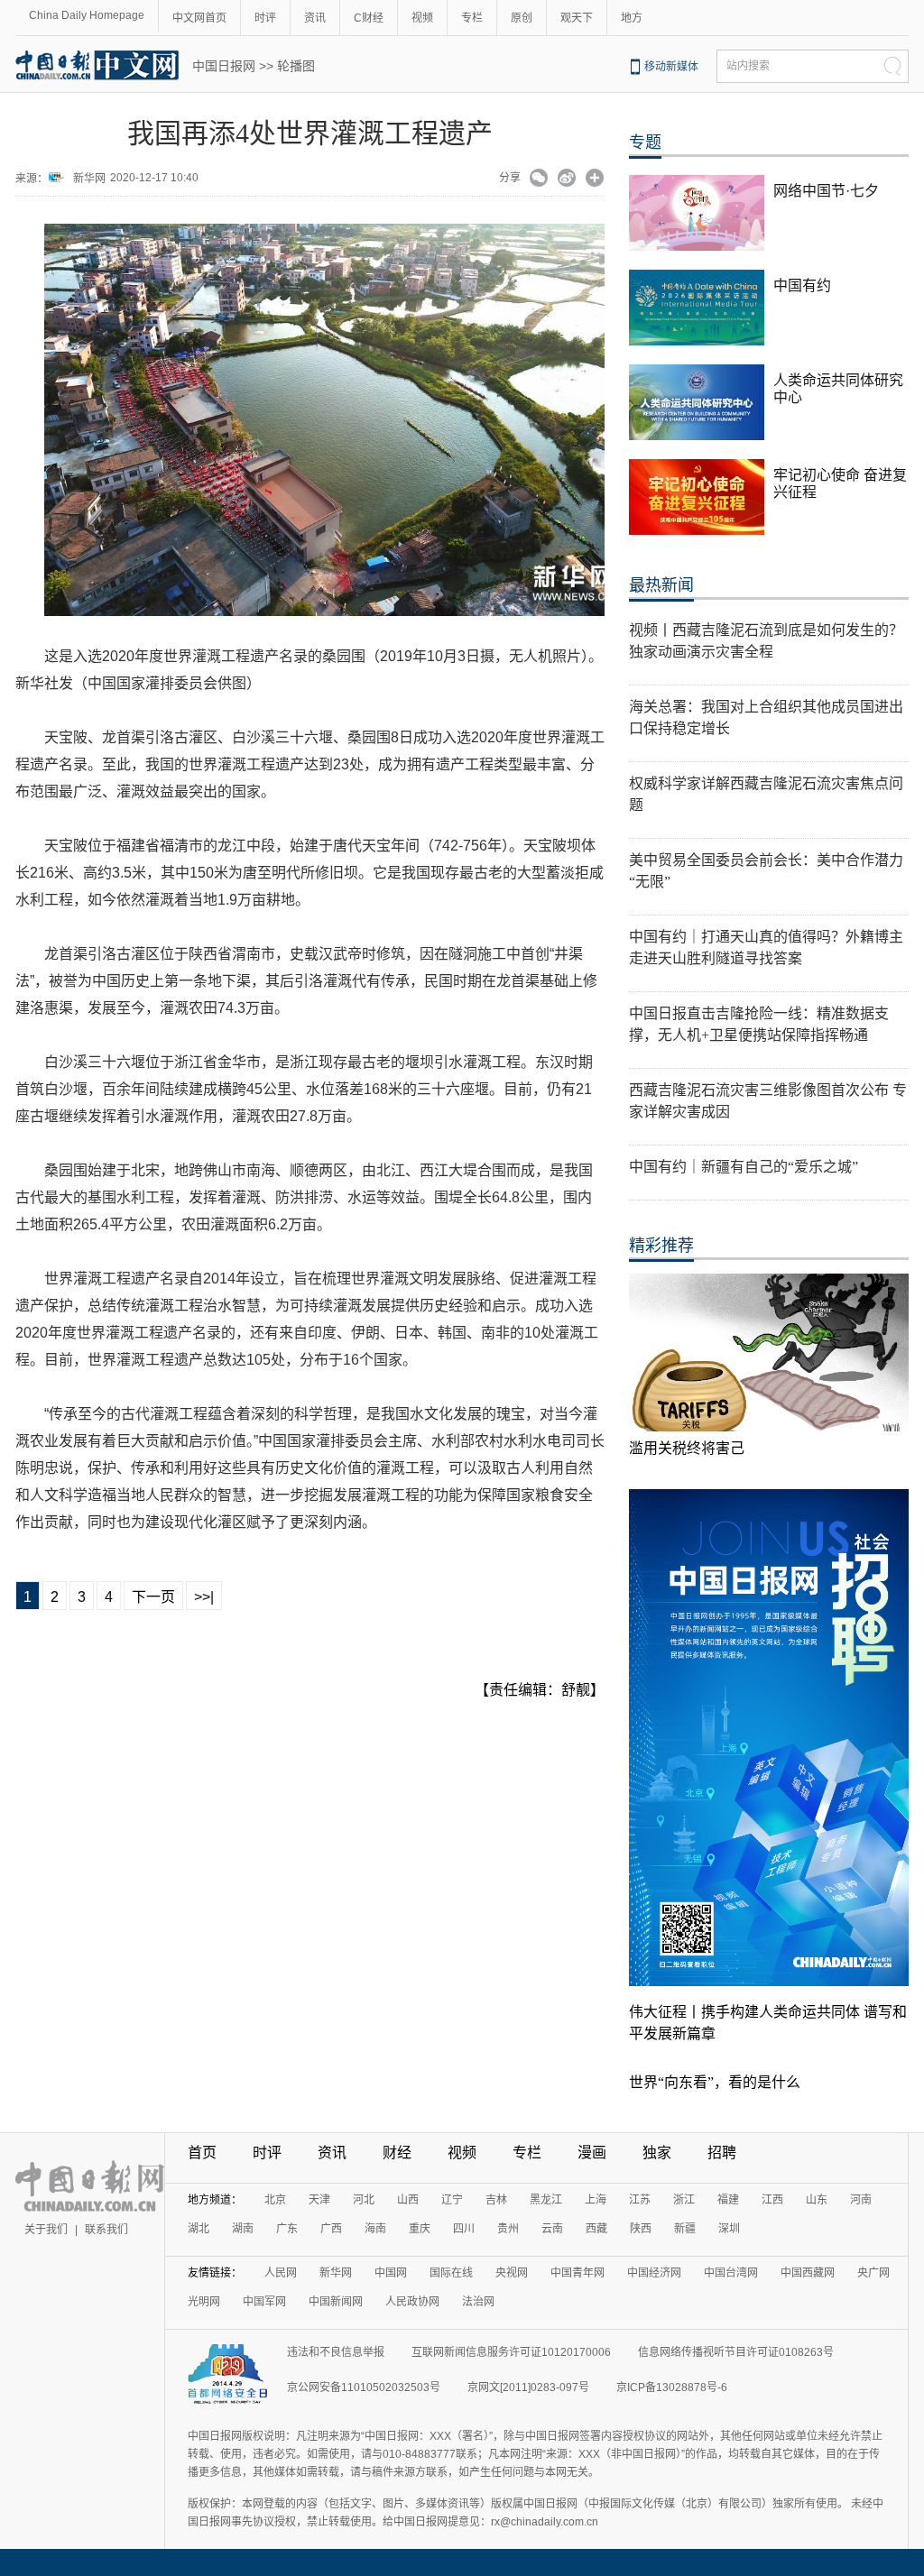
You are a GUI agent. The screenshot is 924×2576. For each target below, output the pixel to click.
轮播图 (296, 66)
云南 (552, 2229)
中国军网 (264, 2302)
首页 (202, 2153)
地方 (632, 18)
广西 (331, 2229)
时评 (265, 18)
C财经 (369, 18)
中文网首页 (199, 18)
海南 (375, 2229)
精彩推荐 (661, 1246)
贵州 (508, 2229)
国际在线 (451, 2273)
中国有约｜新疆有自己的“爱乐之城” (744, 1167)
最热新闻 (661, 585)
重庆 (420, 2229)
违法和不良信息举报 (336, 2352)
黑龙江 (546, 2200)
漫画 (592, 2153)
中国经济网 (654, 2273)
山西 (408, 2200)
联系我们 (106, 2230)
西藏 (596, 2229)
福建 (728, 2200)
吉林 (496, 2200)
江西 (772, 2200)
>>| (204, 1597)
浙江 (684, 2200)
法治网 (478, 2302)
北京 (275, 2200)
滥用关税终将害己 (687, 1448)
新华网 (89, 179)
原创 (522, 18)
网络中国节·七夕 (826, 191)
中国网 (391, 2273)
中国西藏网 (808, 2273)
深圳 (729, 2229)
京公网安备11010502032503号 (364, 2387)
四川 (464, 2229)
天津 (319, 2200)
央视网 (512, 2273)
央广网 (873, 2273)
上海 (596, 2200)
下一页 (153, 1597)
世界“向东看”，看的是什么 (715, 2082)
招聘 (722, 2153)
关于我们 (46, 2230)
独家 (657, 2153)
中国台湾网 (731, 2273)
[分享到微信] (539, 179)
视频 (422, 18)
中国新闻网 (336, 2302)
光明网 (204, 2302)
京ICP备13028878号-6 (672, 2387)
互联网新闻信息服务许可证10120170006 (511, 2352)
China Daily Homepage (87, 15)
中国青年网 (577, 2273)
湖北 (199, 2229)
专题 (645, 143)
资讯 (315, 18)
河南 (861, 2200)
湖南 (243, 2229)
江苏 (640, 2200)
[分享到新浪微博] (567, 179)
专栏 (472, 18)
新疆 (685, 2229)
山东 (817, 2200)
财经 (397, 2153)
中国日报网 (224, 66)
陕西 (641, 2229)
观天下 (577, 18)
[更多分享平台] (595, 179)
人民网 (281, 2273)
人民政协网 (412, 2302)
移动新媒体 (671, 67)
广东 (287, 2229)
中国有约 (802, 285)
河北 (364, 2200)
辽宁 (452, 2200)
